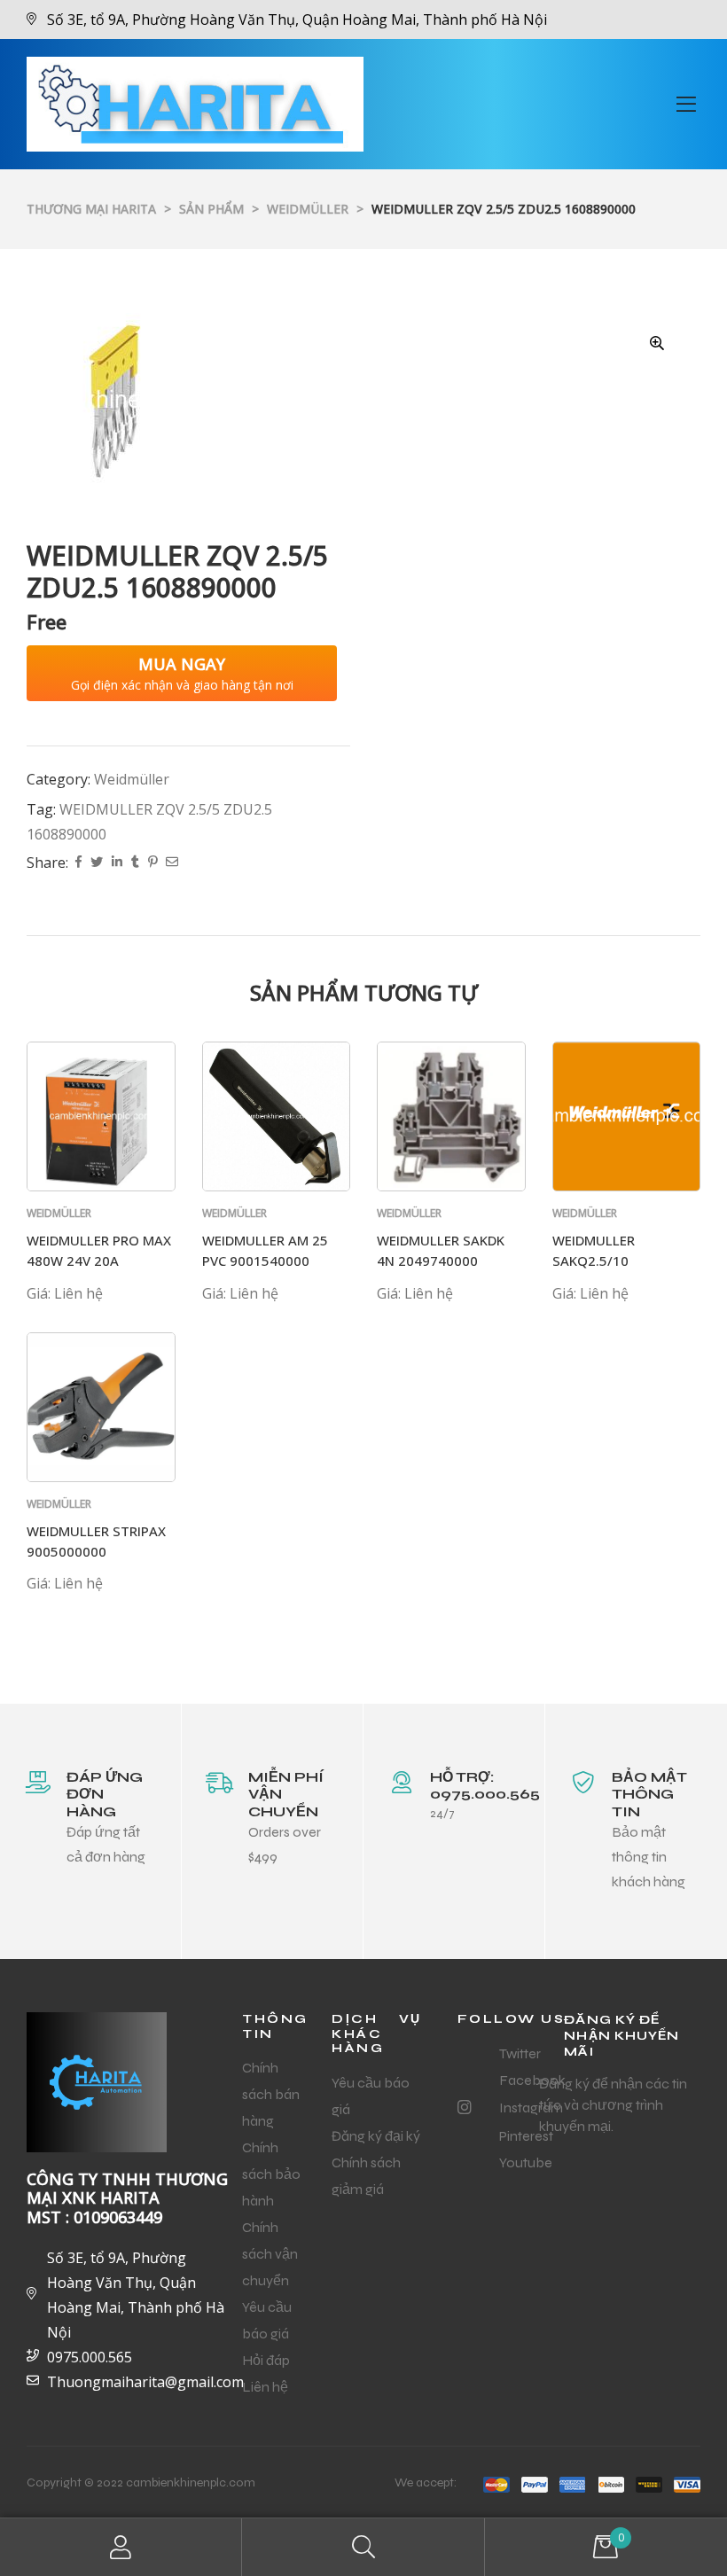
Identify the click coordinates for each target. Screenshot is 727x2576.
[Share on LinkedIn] (117, 863)
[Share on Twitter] (97, 863)
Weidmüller (132, 779)
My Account (121, 2547)
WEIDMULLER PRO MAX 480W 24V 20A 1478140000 (99, 1260)
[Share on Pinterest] (152, 863)
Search (363, 2547)
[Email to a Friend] (172, 863)
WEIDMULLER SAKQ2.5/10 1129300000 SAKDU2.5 (625, 1260)
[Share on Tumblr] (135, 863)
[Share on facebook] (78, 863)
